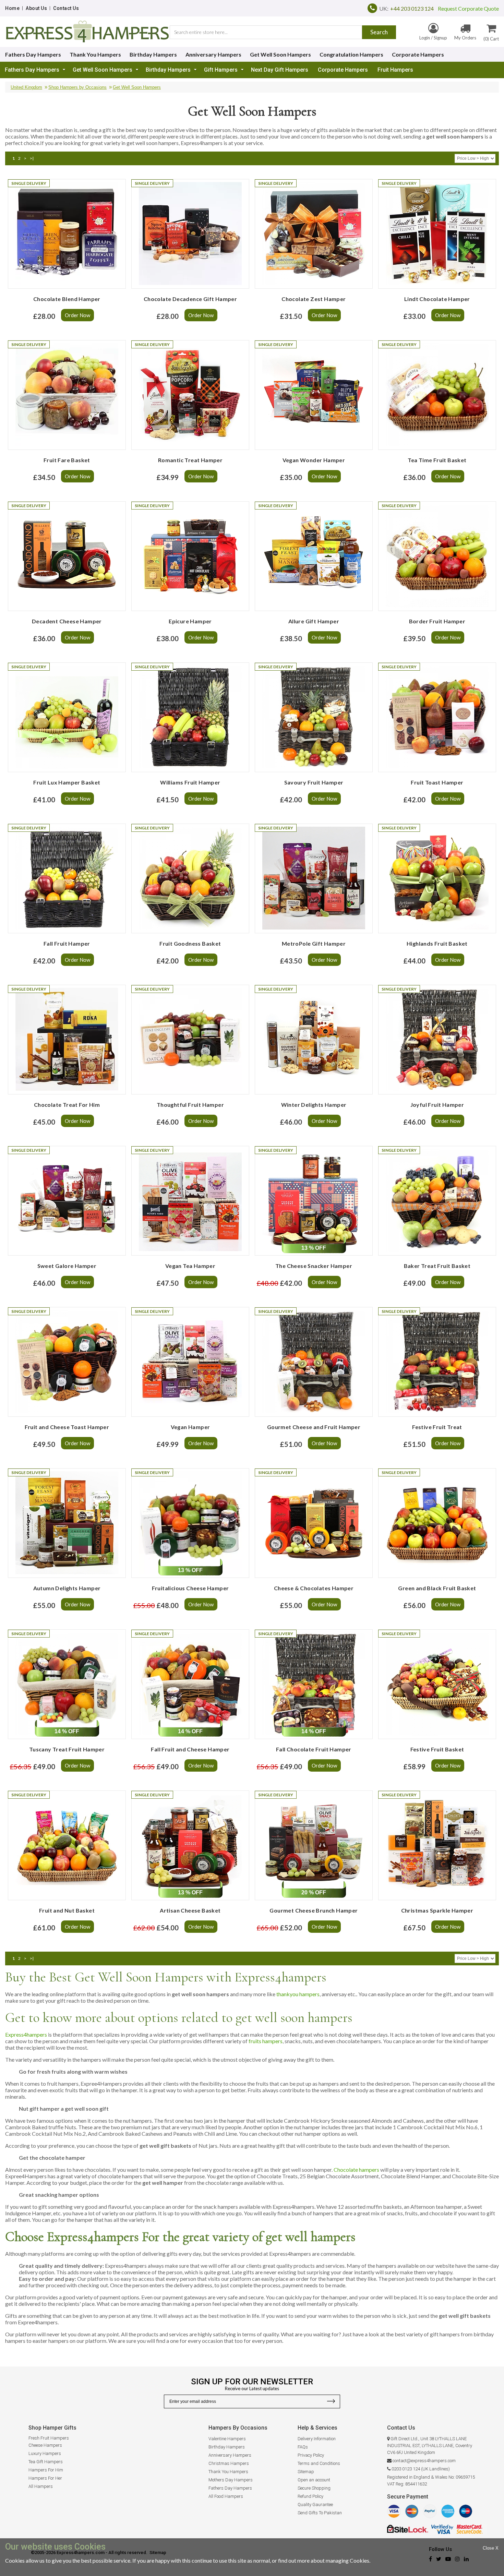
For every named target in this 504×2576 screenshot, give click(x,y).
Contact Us (66, 8)
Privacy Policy (311, 2455)
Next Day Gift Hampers (280, 70)
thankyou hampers (298, 1994)
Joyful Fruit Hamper (437, 1105)
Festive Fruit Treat (437, 1427)
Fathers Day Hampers (33, 54)
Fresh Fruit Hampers (49, 2438)
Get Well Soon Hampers (280, 54)
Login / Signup (433, 38)
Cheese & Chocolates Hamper (314, 1588)
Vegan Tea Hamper (190, 1266)
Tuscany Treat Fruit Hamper (67, 1749)
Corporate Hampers (418, 54)
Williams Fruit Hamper (190, 782)
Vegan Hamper (190, 1427)
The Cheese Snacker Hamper (314, 1266)
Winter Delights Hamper (314, 1105)
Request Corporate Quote (466, 8)
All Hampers (41, 2486)
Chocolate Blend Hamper (67, 299)
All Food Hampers (226, 2496)
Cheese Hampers (45, 2445)
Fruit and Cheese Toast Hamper (67, 1427)
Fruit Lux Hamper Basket (67, 782)
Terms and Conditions (319, 2463)
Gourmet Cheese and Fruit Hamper (314, 1427)
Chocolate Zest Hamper (314, 299)
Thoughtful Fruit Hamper (190, 1105)
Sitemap (306, 2472)
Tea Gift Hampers (46, 2462)
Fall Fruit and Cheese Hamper (190, 1749)
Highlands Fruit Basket (437, 943)
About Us (36, 8)
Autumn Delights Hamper (67, 1588)
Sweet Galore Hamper (67, 1266)
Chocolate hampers (356, 2170)
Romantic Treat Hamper (190, 460)
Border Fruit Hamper (437, 621)
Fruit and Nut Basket (67, 1910)
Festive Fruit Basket (437, 1749)
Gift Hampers (221, 70)
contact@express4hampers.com (424, 2461)
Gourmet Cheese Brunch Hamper (314, 1910)
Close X (491, 2548)
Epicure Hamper (190, 621)
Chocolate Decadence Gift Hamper (190, 299)
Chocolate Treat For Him (67, 1105)
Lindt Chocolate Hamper (437, 299)
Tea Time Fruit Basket (437, 460)
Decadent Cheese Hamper (67, 621)
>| (32, 158)
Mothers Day (221, 2480)
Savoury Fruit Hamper (314, 782)
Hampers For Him (46, 2470)
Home (12, 8)
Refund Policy (310, 2496)
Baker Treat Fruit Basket (437, 1266)
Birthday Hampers (153, 54)
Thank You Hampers (95, 54)
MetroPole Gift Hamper (314, 943)
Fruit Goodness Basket (190, 943)
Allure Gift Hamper (314, 621)
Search (379, 32)
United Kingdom (26, 87)
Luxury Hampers (45, 2453)
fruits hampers (266, 2041)
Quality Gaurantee (315, 2505)
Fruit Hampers (395, 70)
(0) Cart (491, 39)
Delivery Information (317, 2439)
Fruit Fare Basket (67, 460)
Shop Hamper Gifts (52, 2428)
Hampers (243, 2480)
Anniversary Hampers (213, 54)
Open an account (314, 2480)
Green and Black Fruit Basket (437, 1588)
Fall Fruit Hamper (67, 943)
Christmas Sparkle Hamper (437, 1910)
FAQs (303, 2447)
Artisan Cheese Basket (190, 1910)
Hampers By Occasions (238, 2428)
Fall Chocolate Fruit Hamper (314, 1749)
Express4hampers (26, 2034)
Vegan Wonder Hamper (314, 460)
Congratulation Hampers (351, 54)
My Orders (465, 38)
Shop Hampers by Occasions (77, 87)
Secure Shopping (314, 2488)
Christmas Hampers (229, 2463)
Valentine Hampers (227, 2439)
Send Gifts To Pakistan (320, 2513)
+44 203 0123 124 (412, 8)
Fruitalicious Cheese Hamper (190, 1588)
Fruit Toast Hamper (437, 782)
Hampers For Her (45, 2478)
